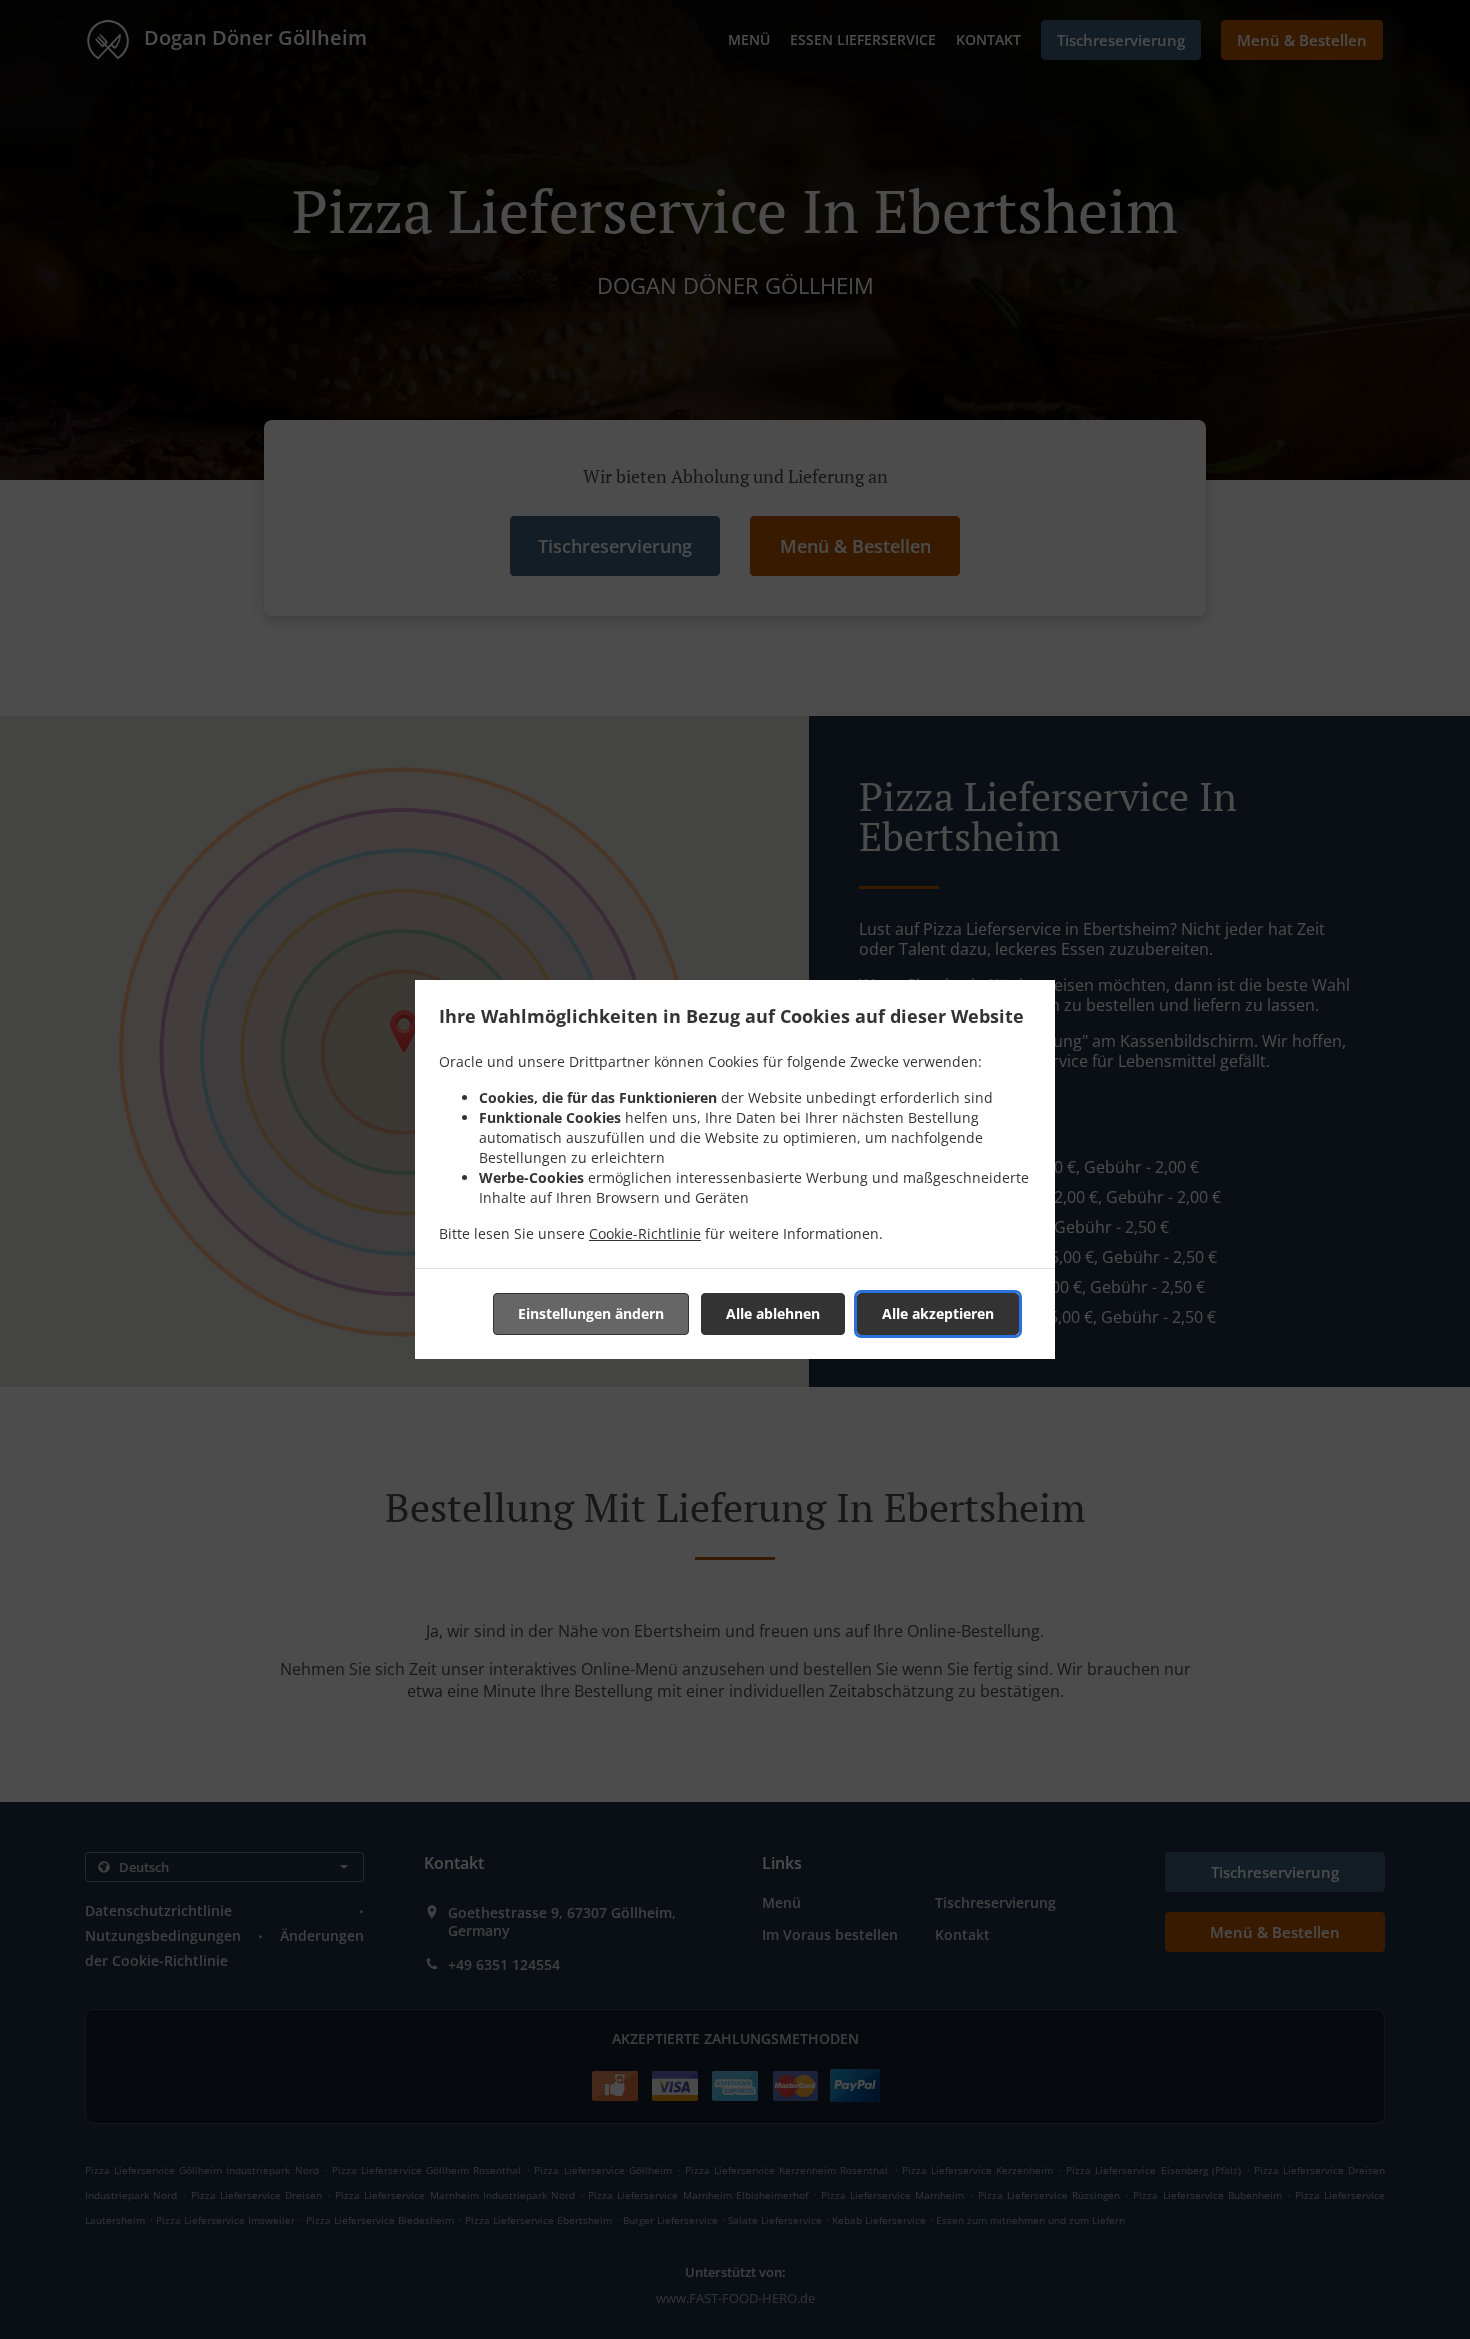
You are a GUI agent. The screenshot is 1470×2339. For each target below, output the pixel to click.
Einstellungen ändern (591, 1313)
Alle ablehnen (773, 1313)
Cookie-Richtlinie (645, 1233)
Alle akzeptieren (938, 1313)
